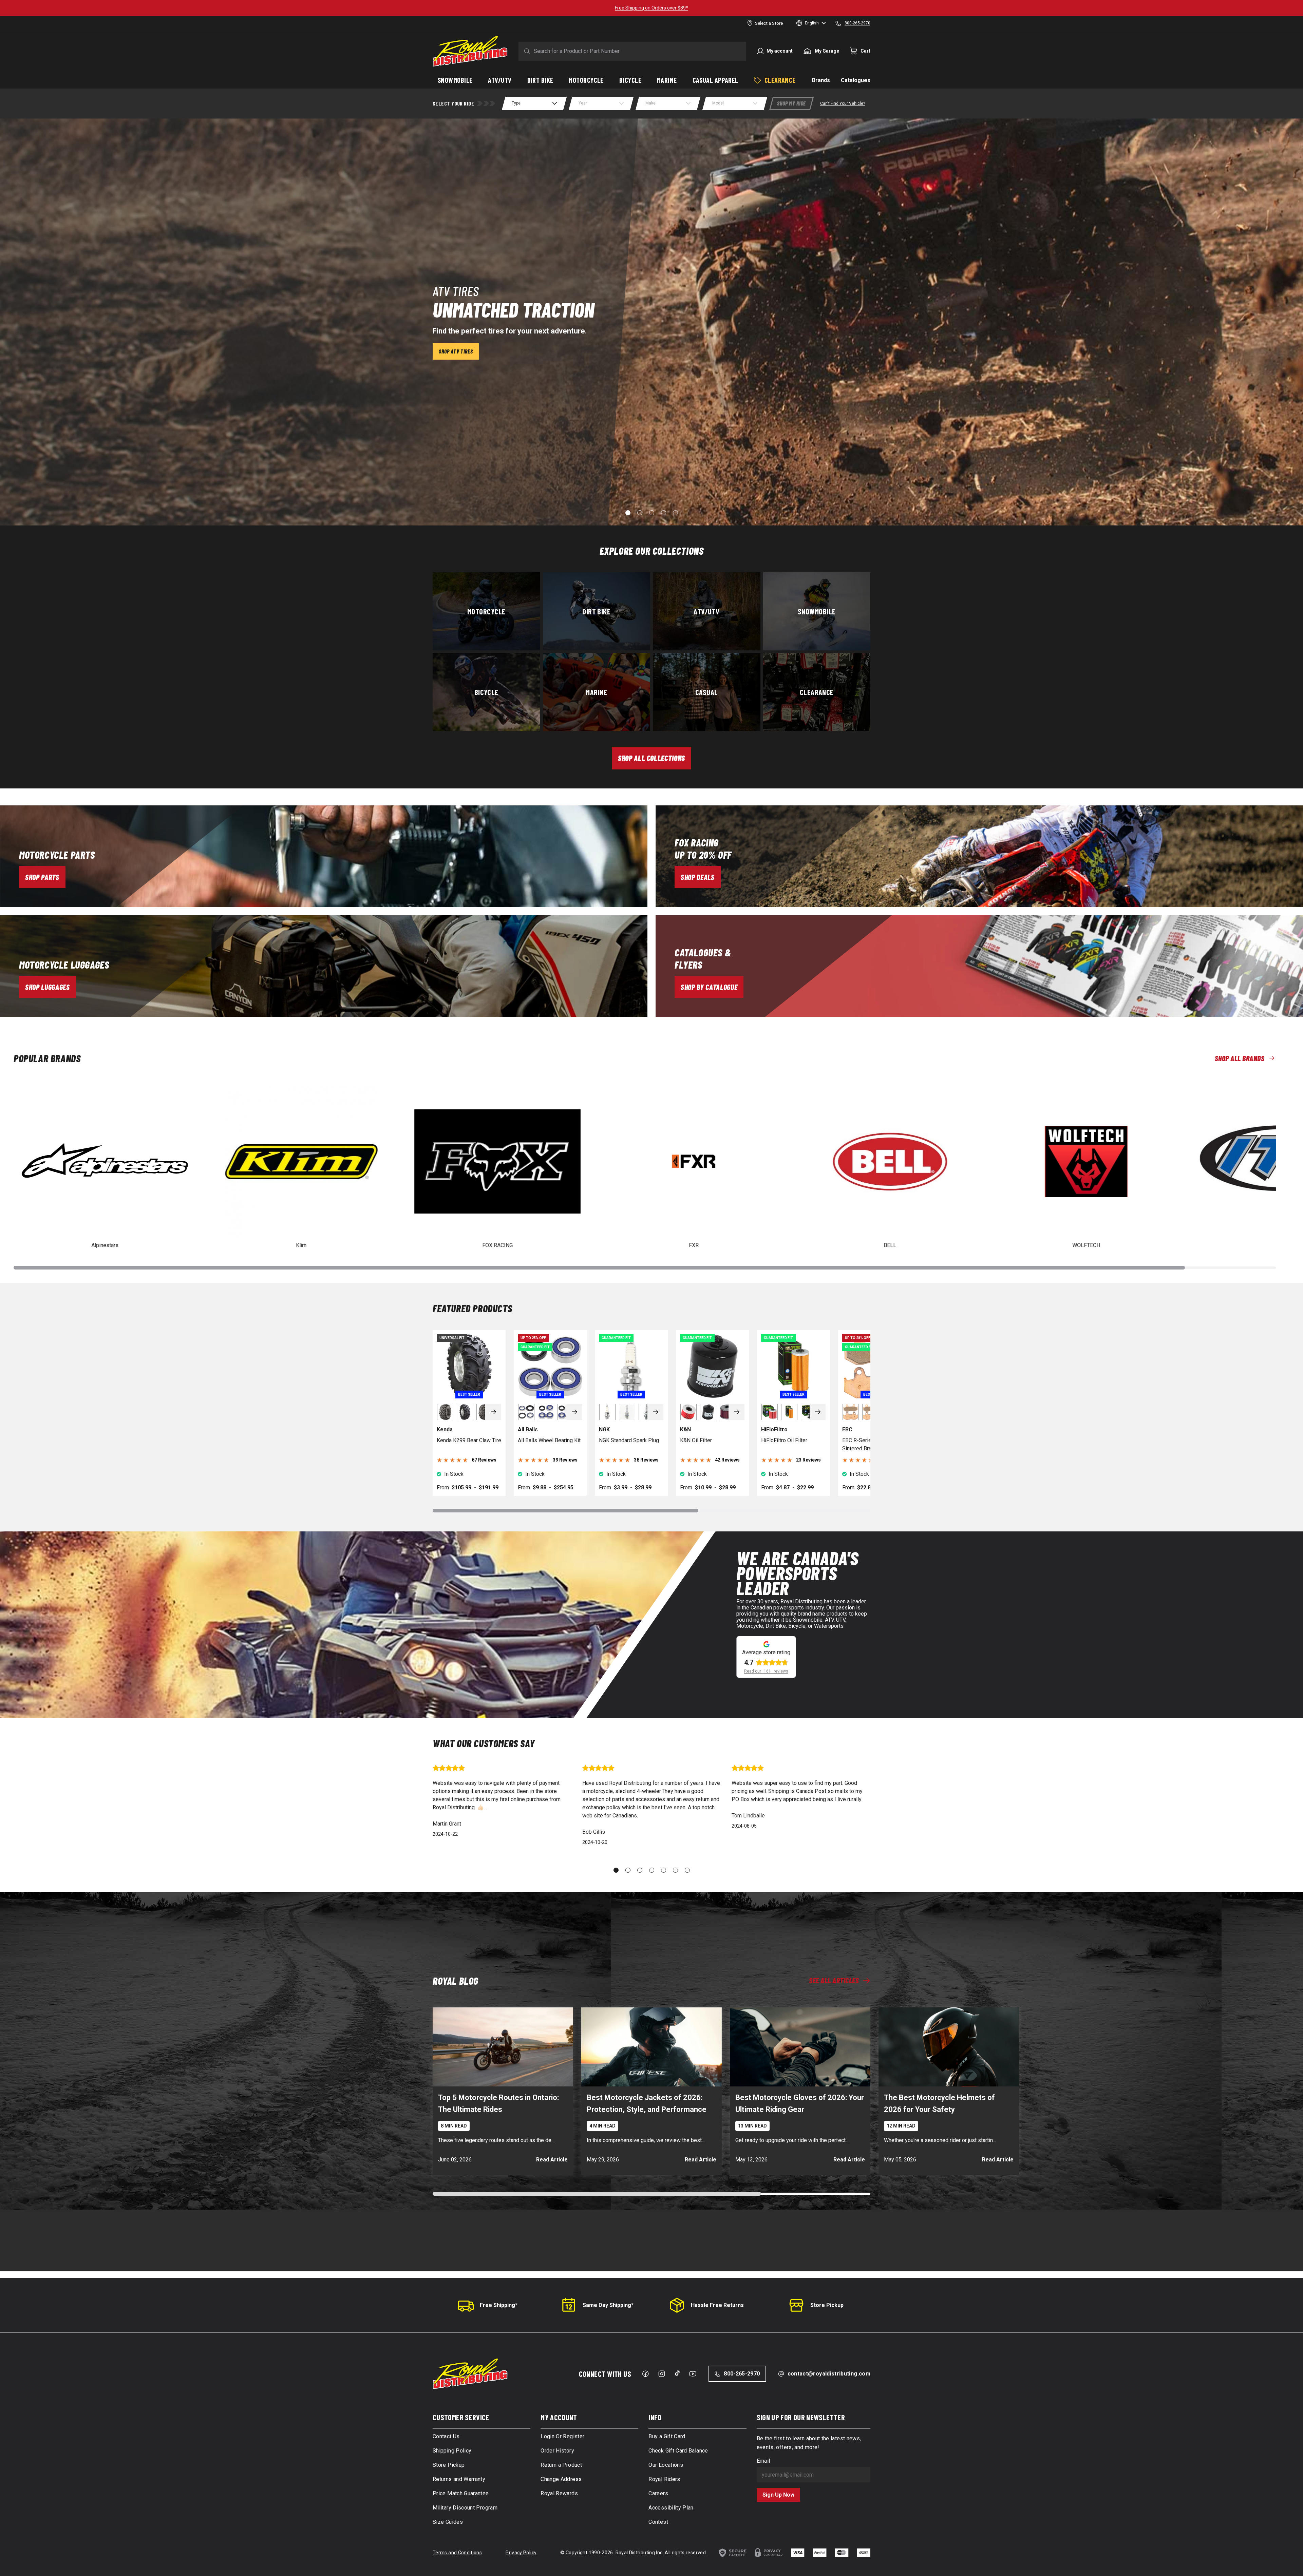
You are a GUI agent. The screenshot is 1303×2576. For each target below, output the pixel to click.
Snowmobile (817, 611)
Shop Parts (42, 877)
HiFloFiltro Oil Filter (784, 1440)
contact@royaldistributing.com (829, 2374)
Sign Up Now (778, 2495)
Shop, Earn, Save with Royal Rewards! (651, 8)
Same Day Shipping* (608, 2305)
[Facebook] (645, 2374)
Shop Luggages (48, 987)
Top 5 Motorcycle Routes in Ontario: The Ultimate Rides (498, 2103)
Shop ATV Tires (456, 351)
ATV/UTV (706, 611)
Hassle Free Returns (717, 2305)
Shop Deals (698, 877)
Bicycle (486, 692)
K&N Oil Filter (696, 1440)
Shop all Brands (1240, 1058)
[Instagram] (662, 2374)
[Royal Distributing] (470, 51)
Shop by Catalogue (709, 987)
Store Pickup (827, 2305)
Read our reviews (766, 1671)
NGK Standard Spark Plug (629, 1440)
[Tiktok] (677, 2373)
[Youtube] (693, 2374)
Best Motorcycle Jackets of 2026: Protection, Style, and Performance (647, 2103)
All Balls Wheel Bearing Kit (549, 1440)
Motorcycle (486, 611)
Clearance (817, 692)
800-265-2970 (742, 2374)
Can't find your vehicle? (843, 103)
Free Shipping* (499, 2305)
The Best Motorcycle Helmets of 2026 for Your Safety (939, 2103)
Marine (596, 692)
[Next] (493, 1412)
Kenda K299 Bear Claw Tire (469, 1440)
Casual (707, 692)
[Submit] (526, 51)
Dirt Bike (596, 611)
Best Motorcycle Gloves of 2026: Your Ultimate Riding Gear (800, 2103)
